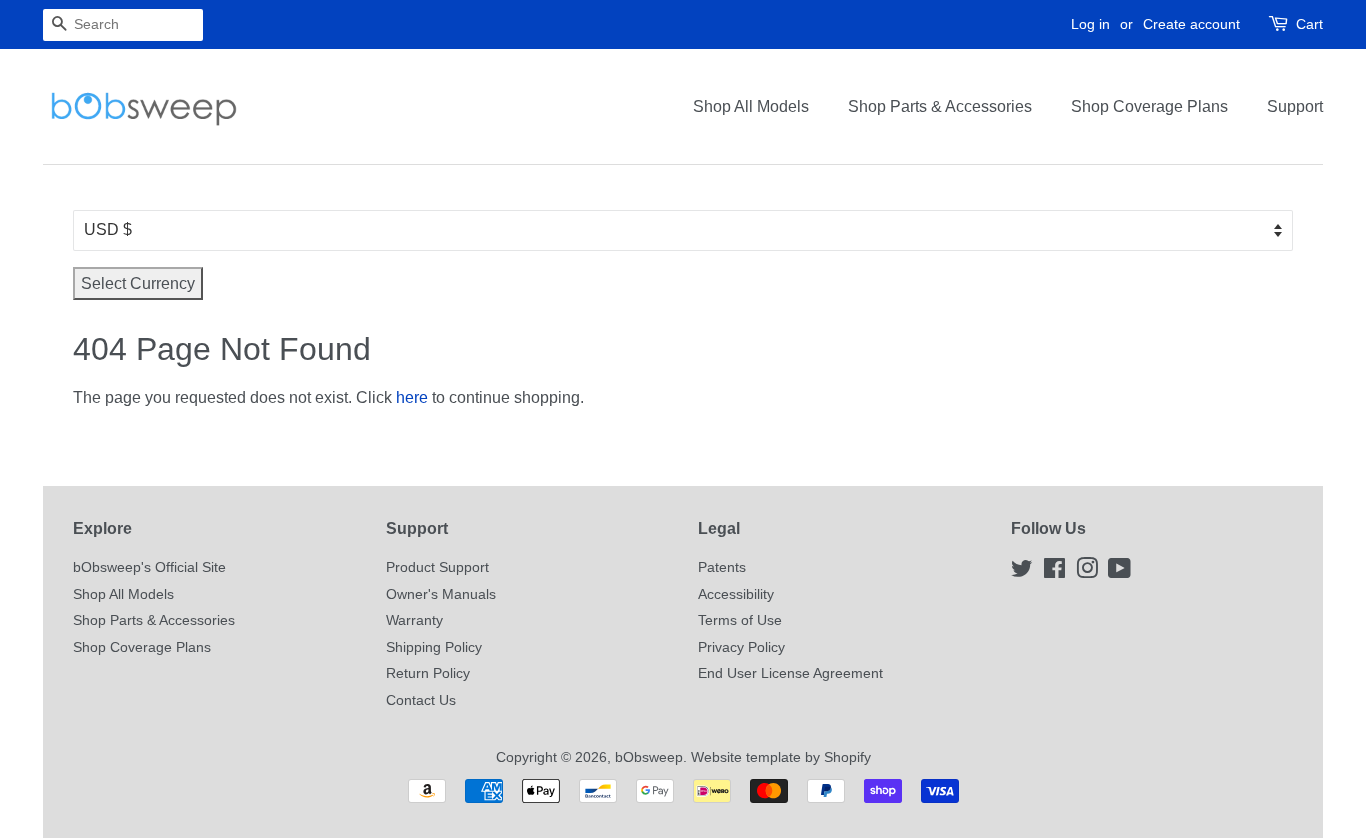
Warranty (414, 620)
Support (1295, 106)
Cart (1309, 24)
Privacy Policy (741, 647)
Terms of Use (740, 620)
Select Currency (138, 283)
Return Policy (428, 673)
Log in (1090, 24)
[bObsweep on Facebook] (1054, 572)
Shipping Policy (434, 647)
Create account (1191, 24)
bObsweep (649, 757)
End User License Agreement (790, 673)
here (412, 397)
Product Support (437, 567)
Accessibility (736, 594)
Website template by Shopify (781, 757)
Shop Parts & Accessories (940, 106)
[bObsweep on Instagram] (1087, 572)
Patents (722, 567)
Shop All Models (751, 106)
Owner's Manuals (441, 594)
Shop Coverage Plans (1149, 106)
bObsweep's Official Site (149, 567)
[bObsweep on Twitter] (1022, 572)
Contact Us (421, 700)
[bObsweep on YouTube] (1119, 572)
